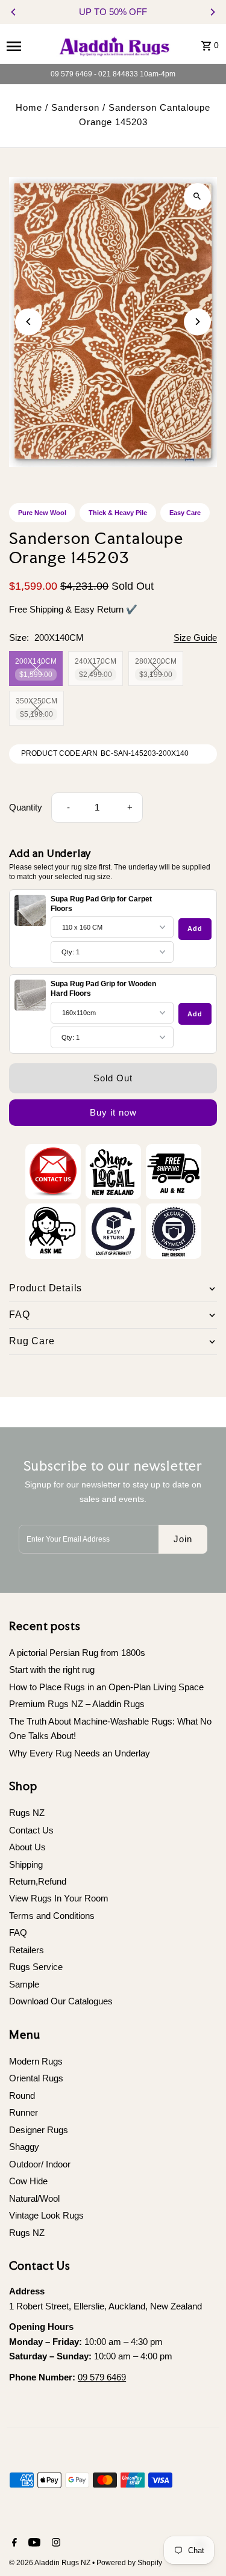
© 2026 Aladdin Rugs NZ (51, 2563)
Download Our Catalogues (61, 2001)
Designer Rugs (39, 2130)
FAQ (18, 1932)
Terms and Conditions (52, 1916)
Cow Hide (28, 2181)
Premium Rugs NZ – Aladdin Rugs (77, 1704)
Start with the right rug (52, 1669)
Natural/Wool (34, 2198)
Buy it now (113, 1112)
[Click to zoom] (197, 196)
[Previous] (14, 12)
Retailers (27, 1950)
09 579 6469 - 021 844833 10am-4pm (113, 74)
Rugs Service (36, 1967)
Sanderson (75, 107)
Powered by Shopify (129, 2563)
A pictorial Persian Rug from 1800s (77, 1653)
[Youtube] (33, 2544)
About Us (27, 1847)
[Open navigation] (27, 46)
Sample (24, 1984)
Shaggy (24, 2147)
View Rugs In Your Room (59, 1898)
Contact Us (31, 1830)
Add (195, 928)
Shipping (26, 1864)
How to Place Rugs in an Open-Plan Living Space (106, 1687)
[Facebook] (13, 2544)
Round (22, 2096)
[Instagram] (55, 2544)
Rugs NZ (27, 1813)
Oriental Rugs (36, 2078)
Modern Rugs (36, 2061)
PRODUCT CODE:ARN (59, 753)
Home (29, 107)
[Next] (212, 12)
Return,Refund (38, 1881)
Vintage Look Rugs (46, 2215)
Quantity (26, 807)
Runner (24, 2112)
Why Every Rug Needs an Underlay (80, 1753)
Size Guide (195, 638)
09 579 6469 (102, 2377)
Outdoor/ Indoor (40, 2164)
